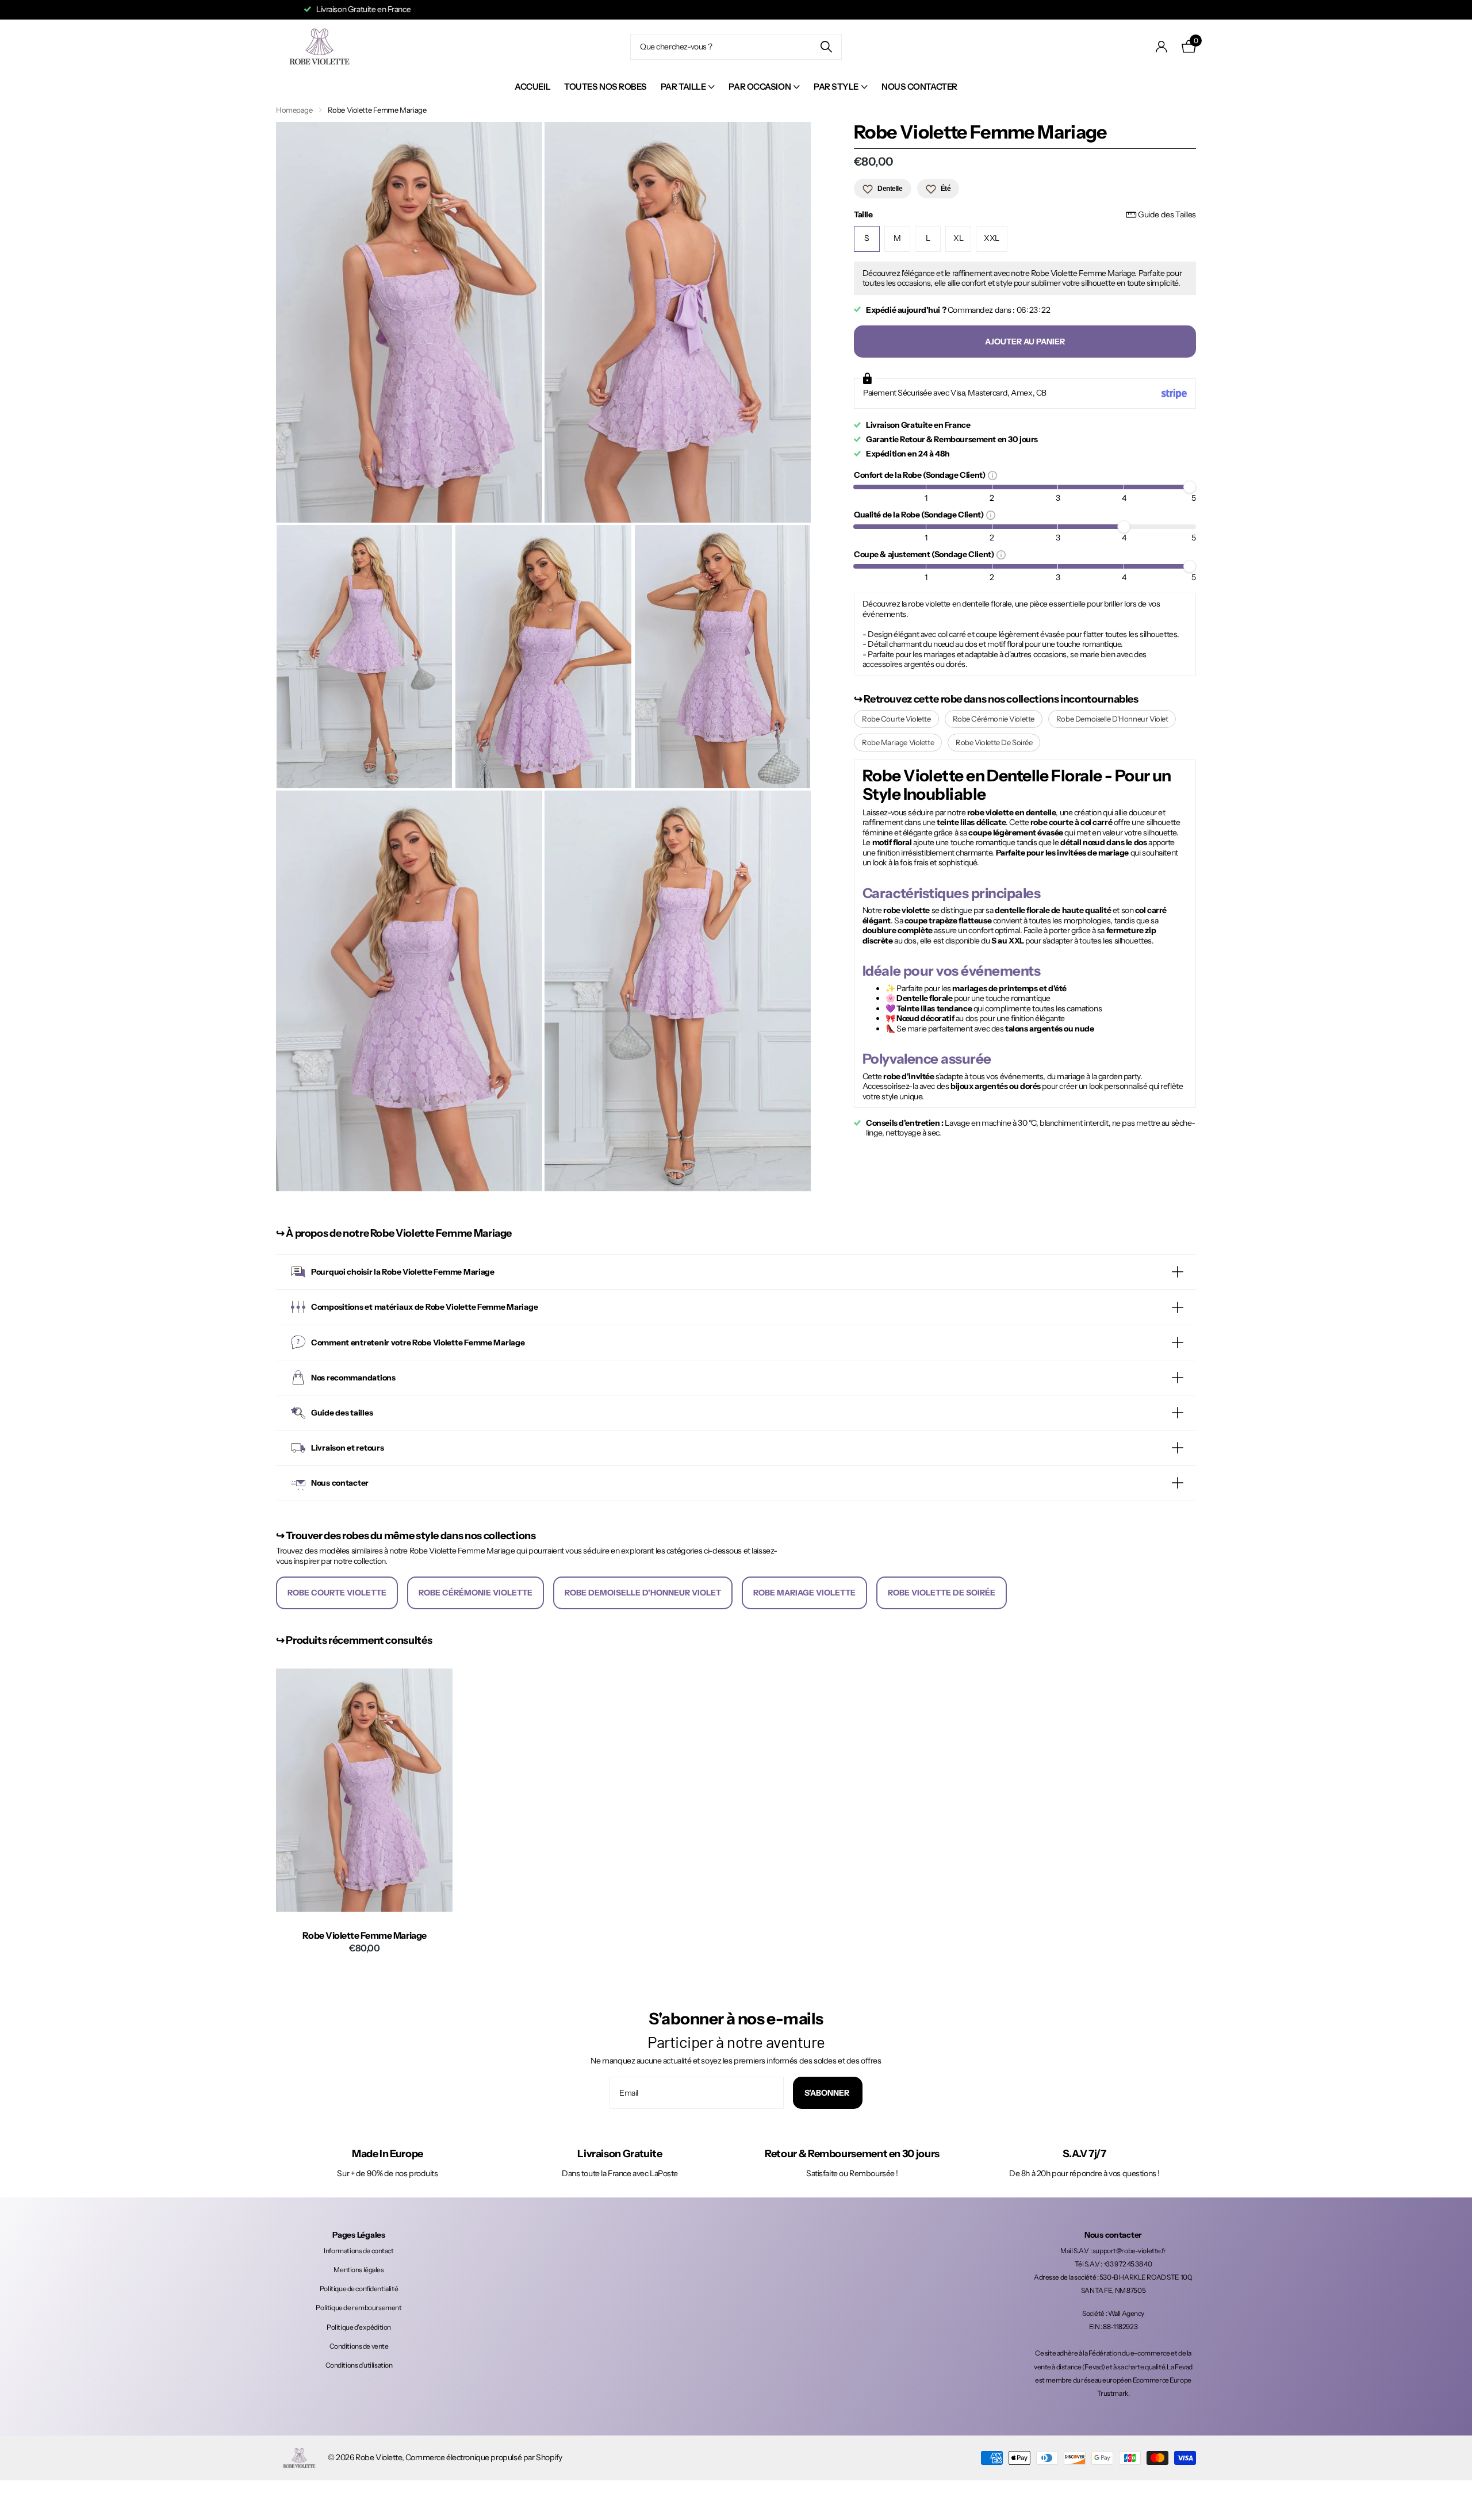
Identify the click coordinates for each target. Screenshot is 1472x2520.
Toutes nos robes (605, 87)
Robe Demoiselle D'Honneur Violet (1112, 719)
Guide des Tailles (1167, 215)
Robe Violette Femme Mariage (365, 1936)
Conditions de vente (359, 2346)
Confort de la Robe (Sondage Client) (921, 475)
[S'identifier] (1162, 47)
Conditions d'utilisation (359, 2365)
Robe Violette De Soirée (994, 743)
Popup (992, 475)
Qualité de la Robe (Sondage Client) (920, 515)
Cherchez (826, 47)
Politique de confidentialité (359, 2289)
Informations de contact (359, 2251)
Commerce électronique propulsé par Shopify (484, 2457)
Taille (1025, 215)
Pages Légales (359, 2235)
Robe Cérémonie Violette (994, 719)
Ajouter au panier (1025, 342)
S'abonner (828, 2093)
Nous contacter (919, 87)
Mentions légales (359, 2270)
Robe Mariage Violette (898, 743)
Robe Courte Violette (896, 719)
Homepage (294, 110)
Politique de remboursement (359, 2308)
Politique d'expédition (359, 2327)
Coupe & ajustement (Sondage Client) (925, 555)
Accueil (532, 87)
